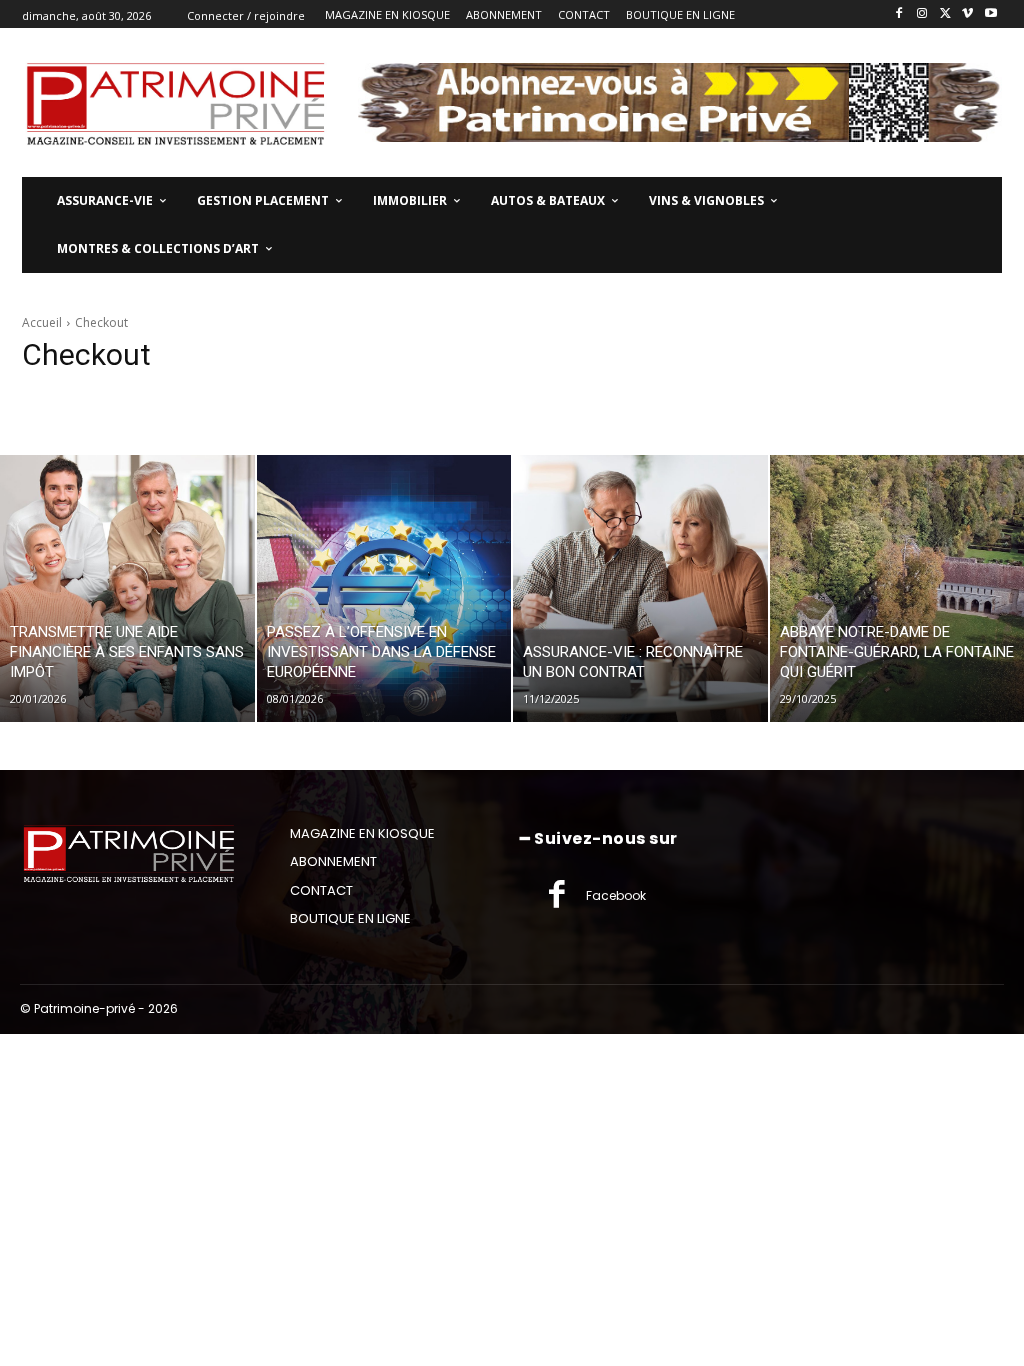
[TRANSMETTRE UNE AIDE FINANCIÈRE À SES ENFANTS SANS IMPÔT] (127, 588)
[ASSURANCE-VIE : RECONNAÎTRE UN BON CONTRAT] (640, 588)
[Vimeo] (967, 14)
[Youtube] (990, 14)
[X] (945, 14)
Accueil (42, 322)
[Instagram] (922, 14)
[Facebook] (899, 14)
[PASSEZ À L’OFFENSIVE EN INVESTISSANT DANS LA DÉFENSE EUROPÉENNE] (384, 588)
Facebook (616, 895)
